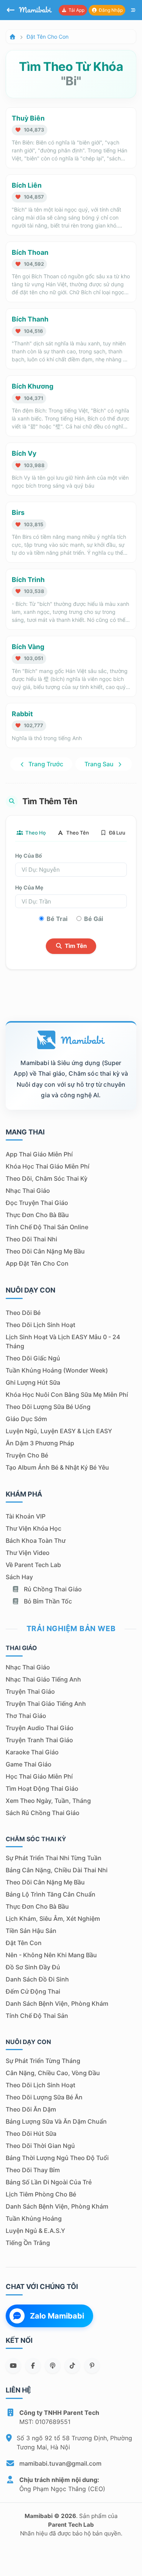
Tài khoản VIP (26, 1516)
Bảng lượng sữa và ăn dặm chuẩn (56, 2121)
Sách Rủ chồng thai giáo (43, 1813)
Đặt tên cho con (48, 37)
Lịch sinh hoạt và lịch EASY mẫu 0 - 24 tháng (63, 1341)
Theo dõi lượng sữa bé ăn (44, 2097)
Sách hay (19, 1577)
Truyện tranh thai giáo (39, 1740)
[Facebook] (33, 2366)
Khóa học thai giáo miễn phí (48, 1166)
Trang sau (100, 764)
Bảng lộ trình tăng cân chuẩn (51, 1894)
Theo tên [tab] (77, 833)
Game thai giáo (29, 1764)
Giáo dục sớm (26, 1419)
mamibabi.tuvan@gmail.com (60, 2463)
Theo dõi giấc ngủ (33, 1358)
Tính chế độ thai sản (37, 2016)
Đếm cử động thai (33, 1991)
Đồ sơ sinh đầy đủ (33, 1967)
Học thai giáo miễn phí (39, 1776)
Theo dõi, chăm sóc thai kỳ (47, 1178)
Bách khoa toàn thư (36, 1541)
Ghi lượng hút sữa (33, 1382)
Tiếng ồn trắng (28, 2243)
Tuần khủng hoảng (34, 2218)
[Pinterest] (92, 2366)
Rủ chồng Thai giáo (52, 1589)
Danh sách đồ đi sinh (37, 1979)
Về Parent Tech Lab (33, 1565)
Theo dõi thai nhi (31, 1239)
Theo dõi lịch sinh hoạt (41, 1325)
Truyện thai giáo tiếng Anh (46, 1704)
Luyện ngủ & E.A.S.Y (35, 2231)
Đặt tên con (24, 1943)
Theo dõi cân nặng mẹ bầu (45, 1251)
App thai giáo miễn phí (39, 1154)
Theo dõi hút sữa (31, 2134)
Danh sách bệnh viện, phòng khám (57, 2003)
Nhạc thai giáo (28, 1191)
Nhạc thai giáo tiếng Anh (43, 1679)
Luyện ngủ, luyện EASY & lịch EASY (59, 1431)
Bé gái (94, 919)
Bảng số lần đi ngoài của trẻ (49, 2182)
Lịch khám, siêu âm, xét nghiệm (53, 1919)
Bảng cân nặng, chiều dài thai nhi (57, 1870)
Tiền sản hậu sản (31, 1931)
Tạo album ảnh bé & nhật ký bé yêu (57, 1467)
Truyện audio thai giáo (40, 1728)
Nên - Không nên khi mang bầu (51, 1955)
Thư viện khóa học (34, 1528)
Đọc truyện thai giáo (37, 1203)
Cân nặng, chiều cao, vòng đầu (53, 2073)
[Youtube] (13, 2366)
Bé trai (57, 919)
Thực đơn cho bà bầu (37, 1215)
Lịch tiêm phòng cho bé (41, 2194)
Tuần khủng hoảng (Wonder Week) (57, 1370)
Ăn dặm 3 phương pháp (40, 1443)
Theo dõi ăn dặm (31, 2109)
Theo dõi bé (23, 1313)
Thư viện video (28, 1553)
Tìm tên (75, 946)
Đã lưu (117, 833)
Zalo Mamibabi (57, 2316)
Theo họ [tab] (35, 833)
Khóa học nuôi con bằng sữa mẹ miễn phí (67, 1395)
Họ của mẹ (29, 887)
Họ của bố (29, 856)
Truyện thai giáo (30, 1691)
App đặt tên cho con (37, 1263)
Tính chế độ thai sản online (47, 1227)
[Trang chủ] (12, 37)
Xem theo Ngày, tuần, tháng (48, 1801)
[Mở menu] (133, 10)
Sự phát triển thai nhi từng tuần (54, 1858)
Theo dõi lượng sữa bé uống (48, 1407)
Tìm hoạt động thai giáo (42, 1788)
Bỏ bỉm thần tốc (47, 1601)
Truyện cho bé (27, 1455)
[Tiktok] (72, 2366)
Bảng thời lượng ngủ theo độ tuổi (57, 2158)
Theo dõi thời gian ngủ (40, 2146)
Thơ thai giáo (26, 1716)
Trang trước (45, 764)
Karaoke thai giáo (32, 1752)
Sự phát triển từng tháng (43, 2061)
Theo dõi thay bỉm (33, 2170)
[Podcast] (53, 2366)
